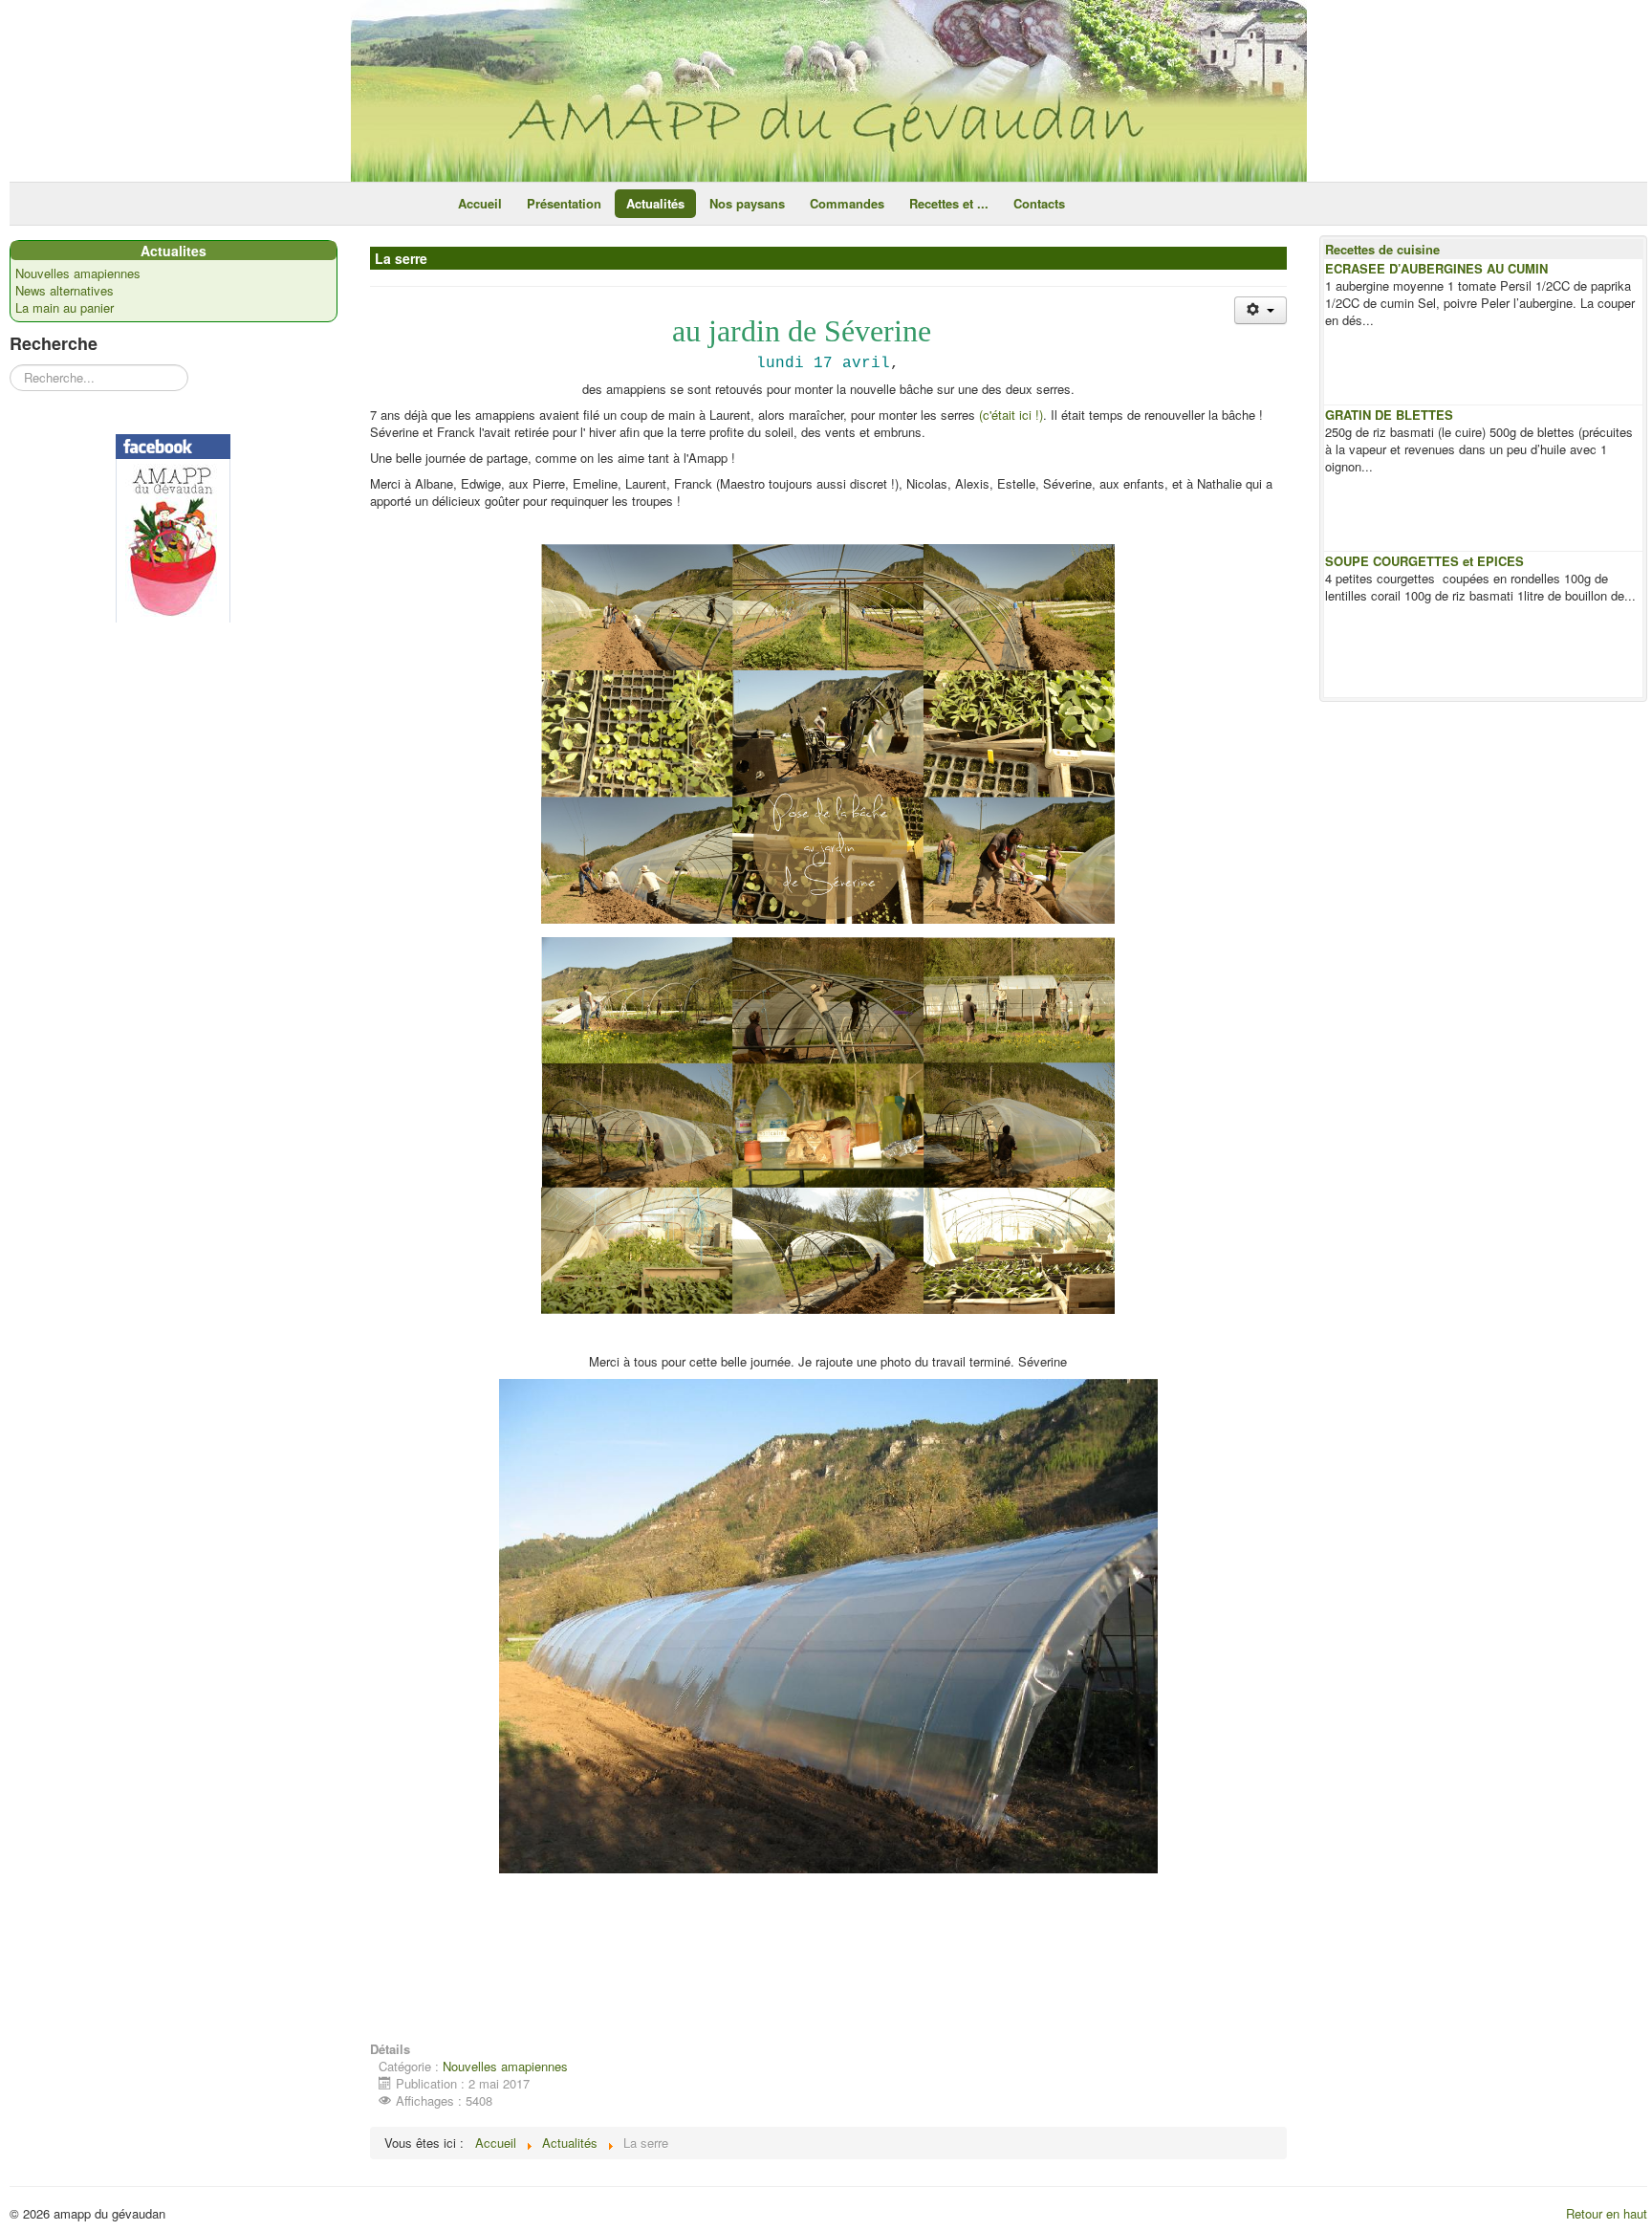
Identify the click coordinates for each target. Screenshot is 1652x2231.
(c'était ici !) (1011, 415)
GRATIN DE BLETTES (1389, 415)
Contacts (1039, 203)
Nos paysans (747, 203)
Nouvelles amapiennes (78, 273)
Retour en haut (1607, 2213)
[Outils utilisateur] (1261, 310)
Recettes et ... (949, 203)
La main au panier (65, 308)
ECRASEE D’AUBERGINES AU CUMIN (1436, 268)
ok (899, 22)
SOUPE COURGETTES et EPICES (1424, 561)
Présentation (564, 203)
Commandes (847, 203)
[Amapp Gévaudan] (174, 528)
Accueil (480, 203)
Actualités (655, 203)
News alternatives (65, 291)
